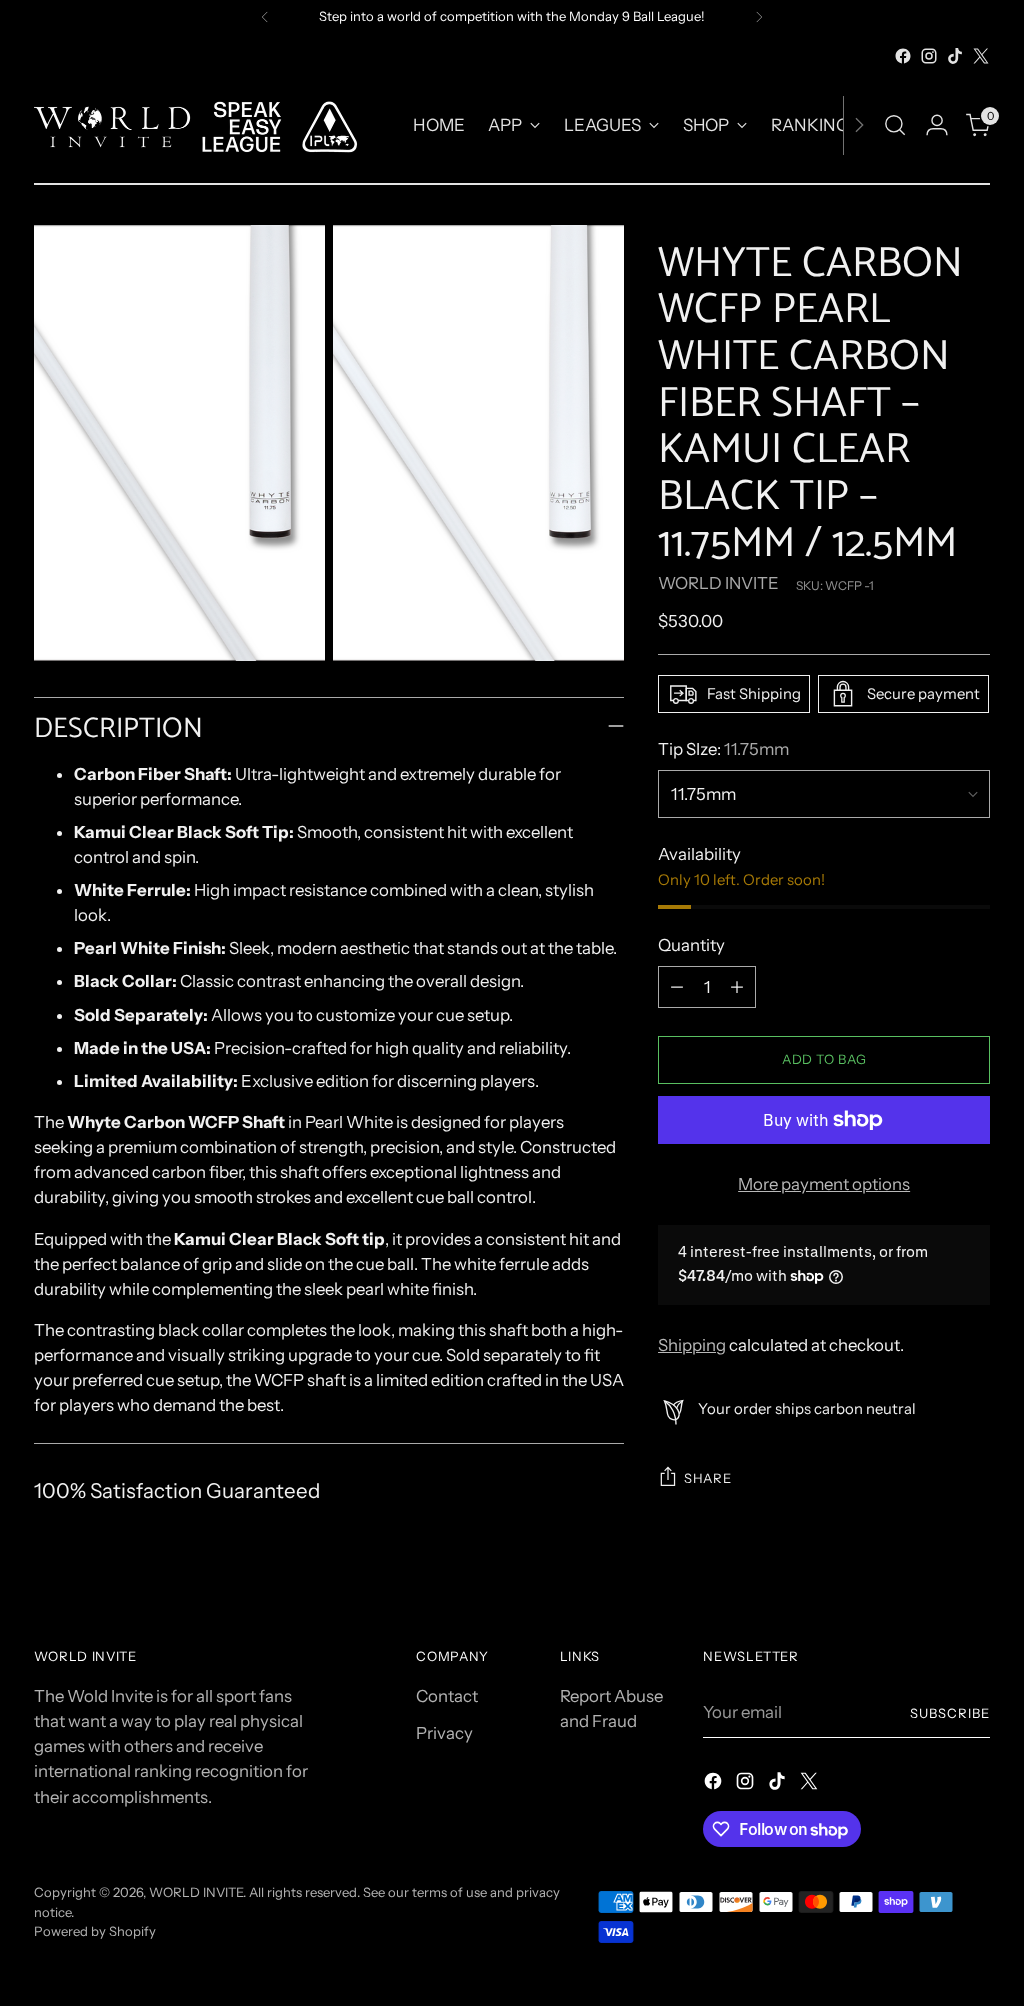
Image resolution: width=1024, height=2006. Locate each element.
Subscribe (950, 1713)
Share (707, 1478)
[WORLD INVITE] (209, 125)
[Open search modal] (895, 125)
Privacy (444, 1733)
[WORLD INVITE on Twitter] (981, 56)
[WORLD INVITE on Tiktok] (955, 56)
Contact (447, 1696)
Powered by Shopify (95, 1931)
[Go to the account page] (937, 125)
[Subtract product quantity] (677, 987)
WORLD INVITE (718, 583)
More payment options (824, 1184)
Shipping (692, 1345)
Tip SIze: (723, 749)
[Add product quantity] (737, 987)
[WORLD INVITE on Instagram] (929, 56)
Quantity (691, 945)
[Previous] (265, 17)
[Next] (759, 17)
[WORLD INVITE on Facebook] (903, 56)
